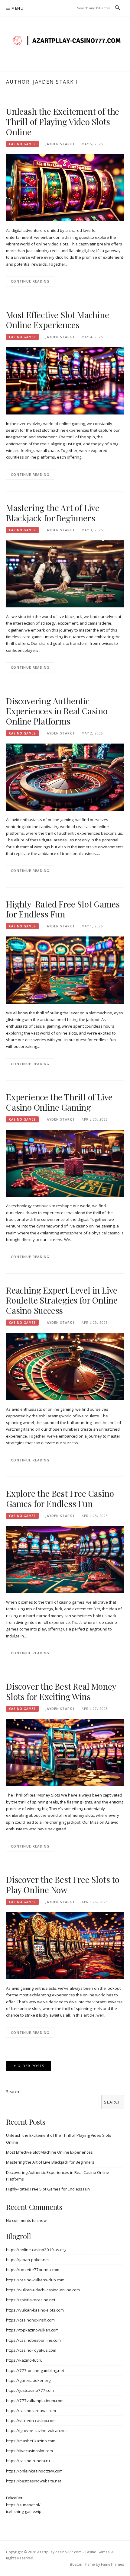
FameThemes (112, 2564)
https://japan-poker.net (28, 2260)
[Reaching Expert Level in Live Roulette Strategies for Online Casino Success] (65, 1366)
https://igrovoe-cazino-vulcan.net (36, 2430)
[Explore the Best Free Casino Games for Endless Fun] (65, 1559)
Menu (18, 8)
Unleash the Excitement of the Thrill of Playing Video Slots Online (63, 122)
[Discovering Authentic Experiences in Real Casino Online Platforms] (65, 777)
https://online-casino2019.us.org (36, 2250)
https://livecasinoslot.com (29, 2451)
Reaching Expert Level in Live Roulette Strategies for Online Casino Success (62, 1300)
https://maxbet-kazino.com (31, 2441)
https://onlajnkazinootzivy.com (34, 2471)
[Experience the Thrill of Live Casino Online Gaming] (65, 1163)
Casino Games (22, 144)
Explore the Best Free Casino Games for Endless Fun (60, 1498)
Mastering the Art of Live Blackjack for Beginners (53, 513)
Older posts (31, 2066)
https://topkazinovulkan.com (32, 2330)
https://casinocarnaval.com (31, 2411)
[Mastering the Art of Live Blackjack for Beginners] (65, 573)
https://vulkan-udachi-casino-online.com (43, 2290)
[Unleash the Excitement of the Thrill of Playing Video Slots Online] (65, 187)
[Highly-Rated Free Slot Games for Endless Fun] (65, 970)
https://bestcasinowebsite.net (34, 2481)
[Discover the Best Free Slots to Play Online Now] (65, 1945)
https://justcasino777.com (30, 2390)
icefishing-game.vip (24, 2511)
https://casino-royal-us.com (31, 2350)
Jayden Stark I (60, 144)
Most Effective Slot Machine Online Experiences (58, 320)
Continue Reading (30, 281)
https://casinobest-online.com (33, 2340)
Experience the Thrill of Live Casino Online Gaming (59, 1102)
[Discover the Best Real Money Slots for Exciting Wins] (65, 1752)
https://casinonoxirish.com (30, 2320)
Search (13, 2091)
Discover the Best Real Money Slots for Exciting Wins (61, 1691)
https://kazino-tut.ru (24, 2360)
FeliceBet (14, 2498)
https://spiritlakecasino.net (31, 2300)
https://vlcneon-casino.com (31, 2421)
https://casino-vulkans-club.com (35, 2280)
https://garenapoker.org (28, 2380)
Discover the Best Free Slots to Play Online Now (63, 1885)
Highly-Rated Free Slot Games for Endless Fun (63, 909)
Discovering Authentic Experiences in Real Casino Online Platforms (57, 711)
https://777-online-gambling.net (35, 2370)
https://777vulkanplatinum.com (35, 2401)
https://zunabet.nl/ (23, 2505)
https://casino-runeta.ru (28, 2461)
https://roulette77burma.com (33, 2270)
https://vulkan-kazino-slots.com (35, 2310)
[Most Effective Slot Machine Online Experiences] (65, 380)
